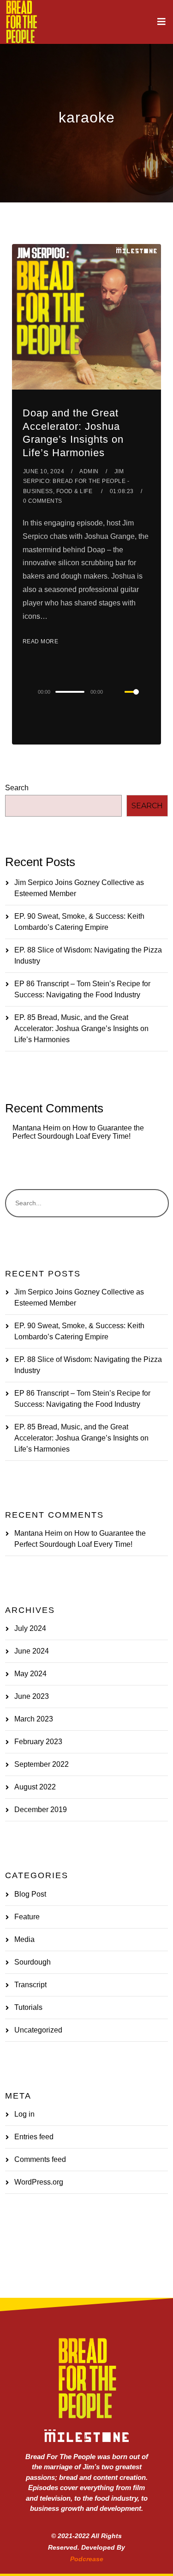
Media (24, 1939)
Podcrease (87, 2559)
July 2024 (30, 1628)
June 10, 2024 (44, 471)
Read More (41, 641)
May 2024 (30, 1674)
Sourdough (33, 1962)
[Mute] (117, 692)
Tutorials (28, 2007)
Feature (27, 1917)
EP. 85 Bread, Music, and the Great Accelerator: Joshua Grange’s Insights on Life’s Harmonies (81, 1029)
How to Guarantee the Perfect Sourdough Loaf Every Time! (78, 1132)
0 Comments (43, 501)
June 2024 (32, 1651)
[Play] (20, 692)
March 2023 (34, 1719)
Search (17, 788)
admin (89, 471)
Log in (24, 2114)
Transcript (30, 1985)
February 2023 (38, 1742)
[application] (86, 691)
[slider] (137, 699)
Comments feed (40, 2159)
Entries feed (34, 2137)
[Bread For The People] (21, 22)
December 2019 (41, 1810)
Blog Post (30, 1894)
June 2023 (32, 1696)
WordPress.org (39, 2182)
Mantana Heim (36, 1128)
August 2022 (35, 1787)
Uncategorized (38, 2030)
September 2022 (42, 1764)
